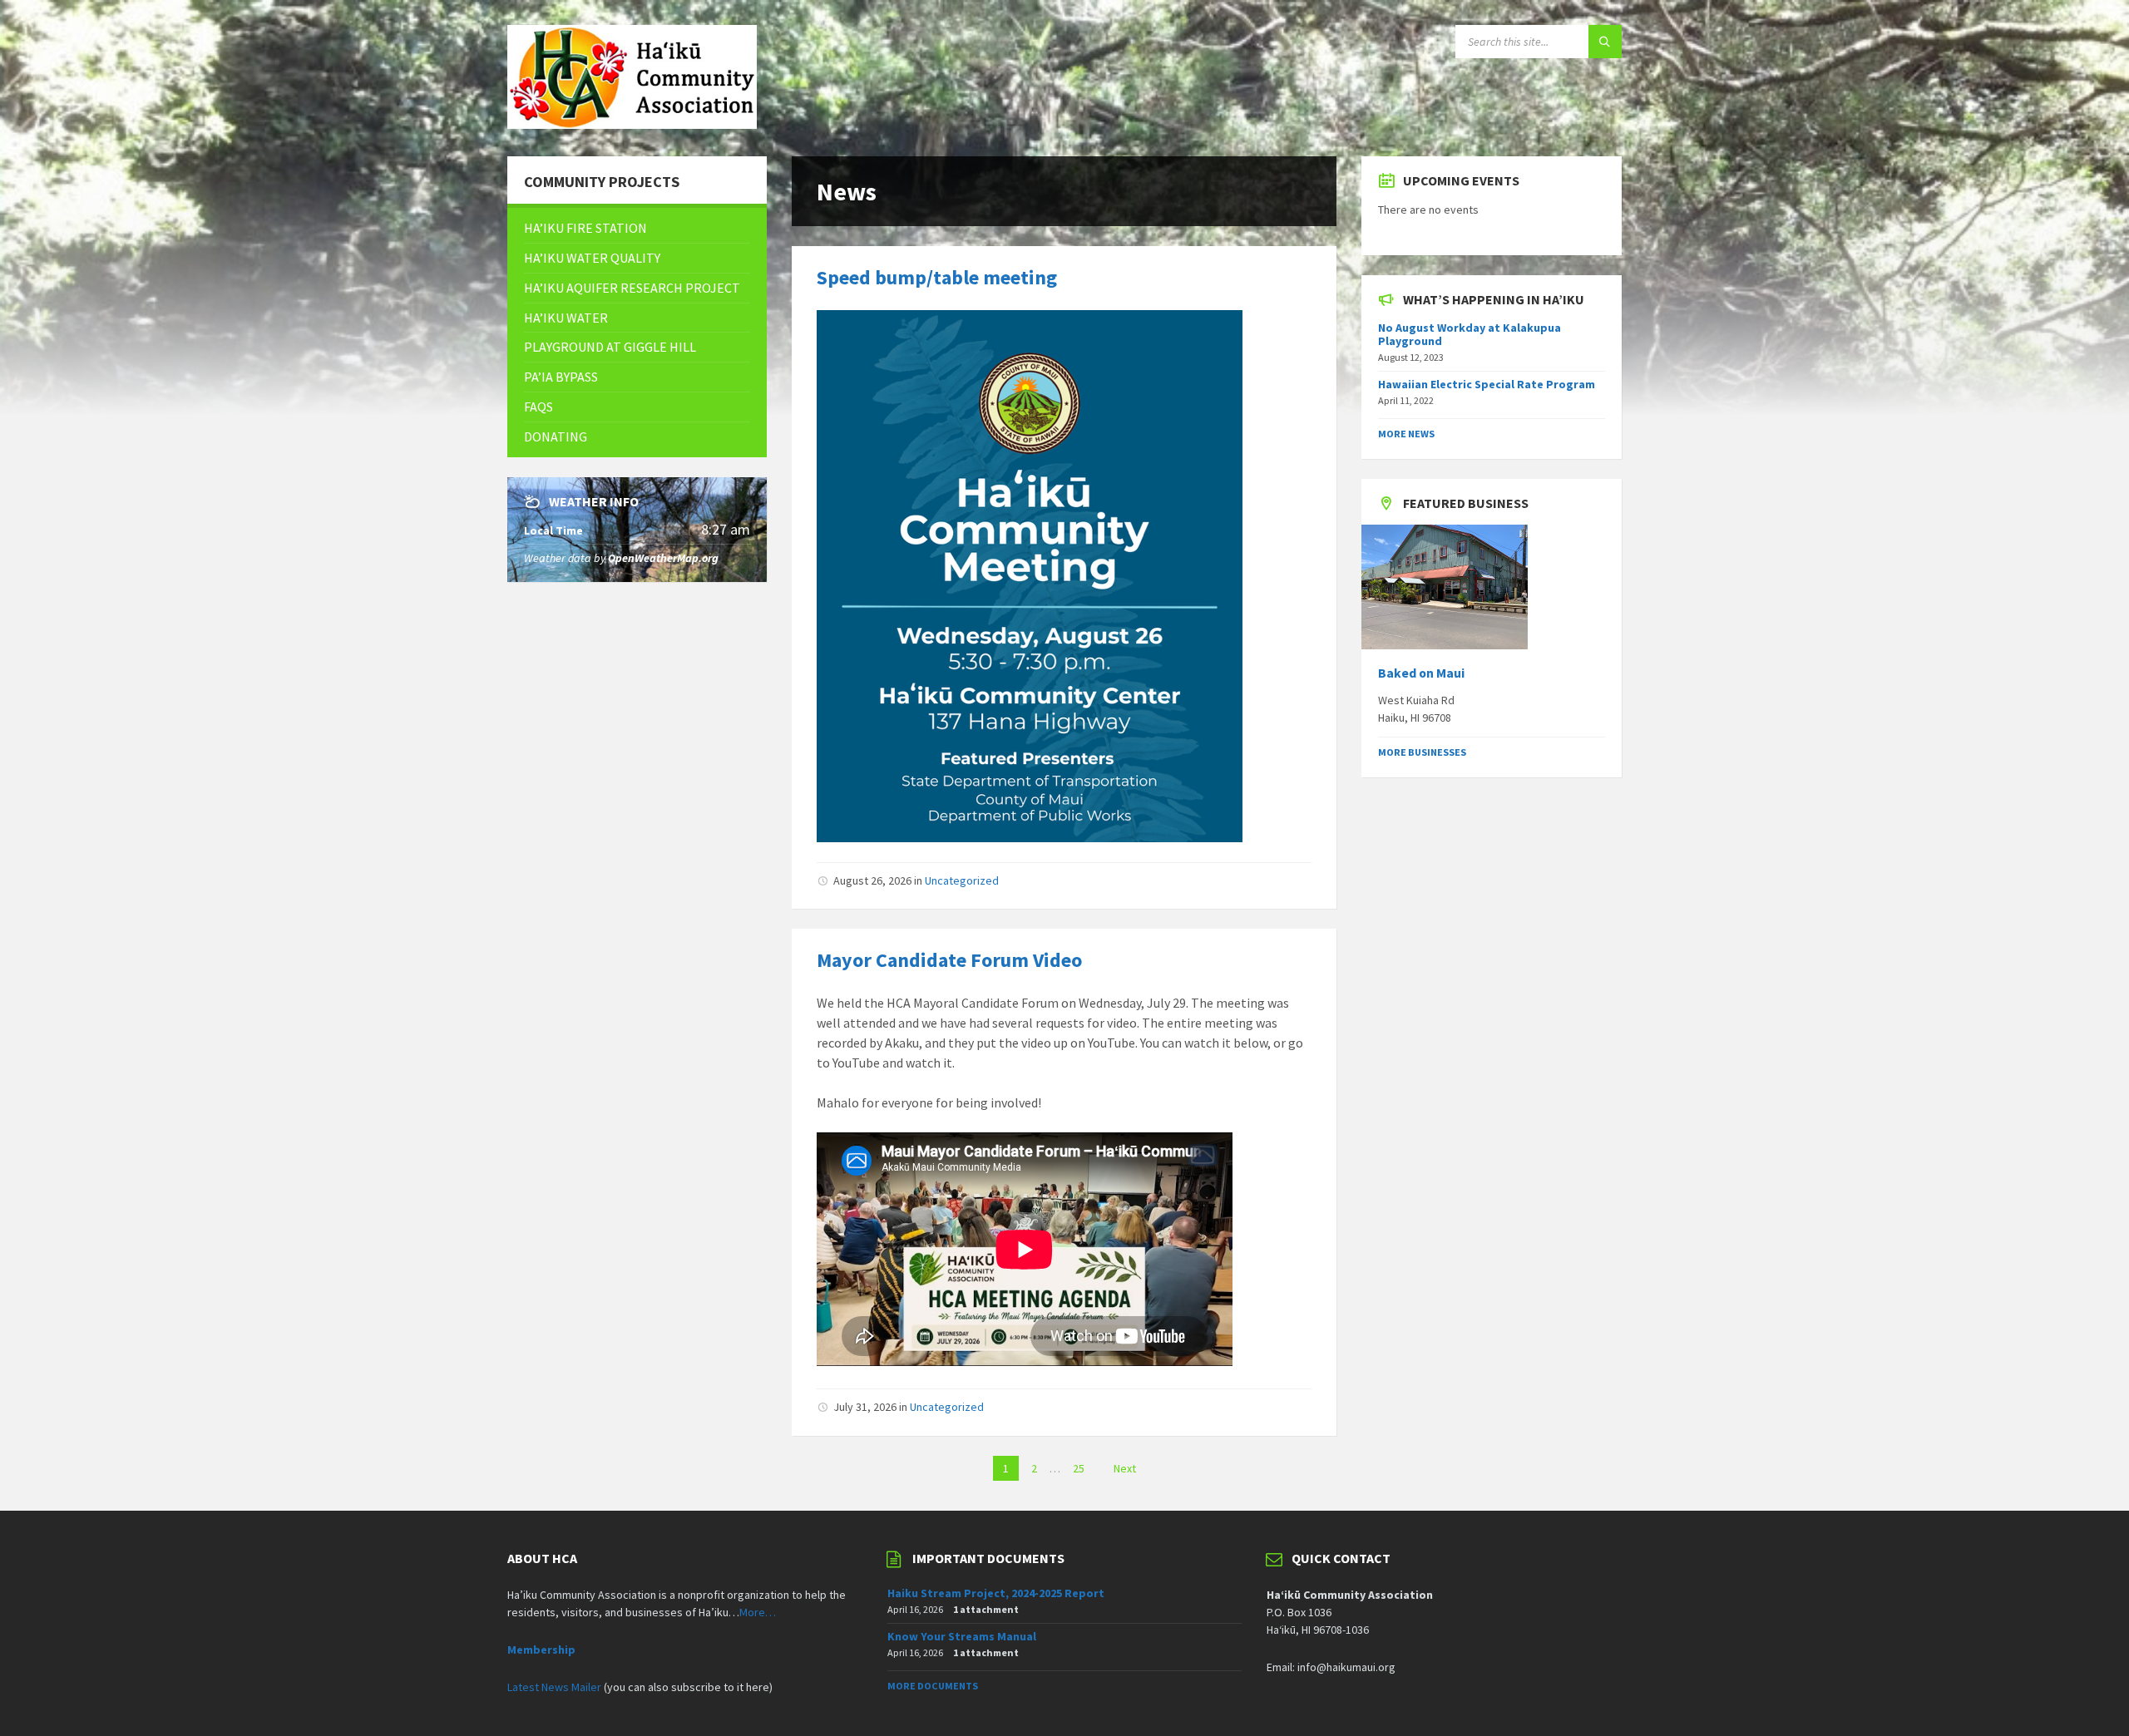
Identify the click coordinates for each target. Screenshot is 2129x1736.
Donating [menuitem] (556, 436)
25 (1079, 1468)
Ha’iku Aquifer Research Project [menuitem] (632, 288)
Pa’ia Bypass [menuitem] (561, 377)
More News (1406, 434)
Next (1125, 1468)
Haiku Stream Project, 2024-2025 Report (996, 1593)
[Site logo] (632, 124)
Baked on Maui (1421, 673)
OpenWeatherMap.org (663, 558)
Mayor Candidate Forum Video (949, 960)
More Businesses (1422, 752)
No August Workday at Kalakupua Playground (1470, 335)
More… (758, 1612)
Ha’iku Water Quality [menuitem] (592, 258)
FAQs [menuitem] (538, 407)
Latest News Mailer (554, 1687)
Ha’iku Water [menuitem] (566, 318)
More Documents (933, 1686)
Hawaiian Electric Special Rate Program (1487, 384)
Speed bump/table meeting (937, 277)
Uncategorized (962, 880)
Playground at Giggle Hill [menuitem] (610, 347)
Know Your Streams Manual (962, 1636)
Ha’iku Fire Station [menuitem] (585, 228)
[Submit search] (1605, 42)
